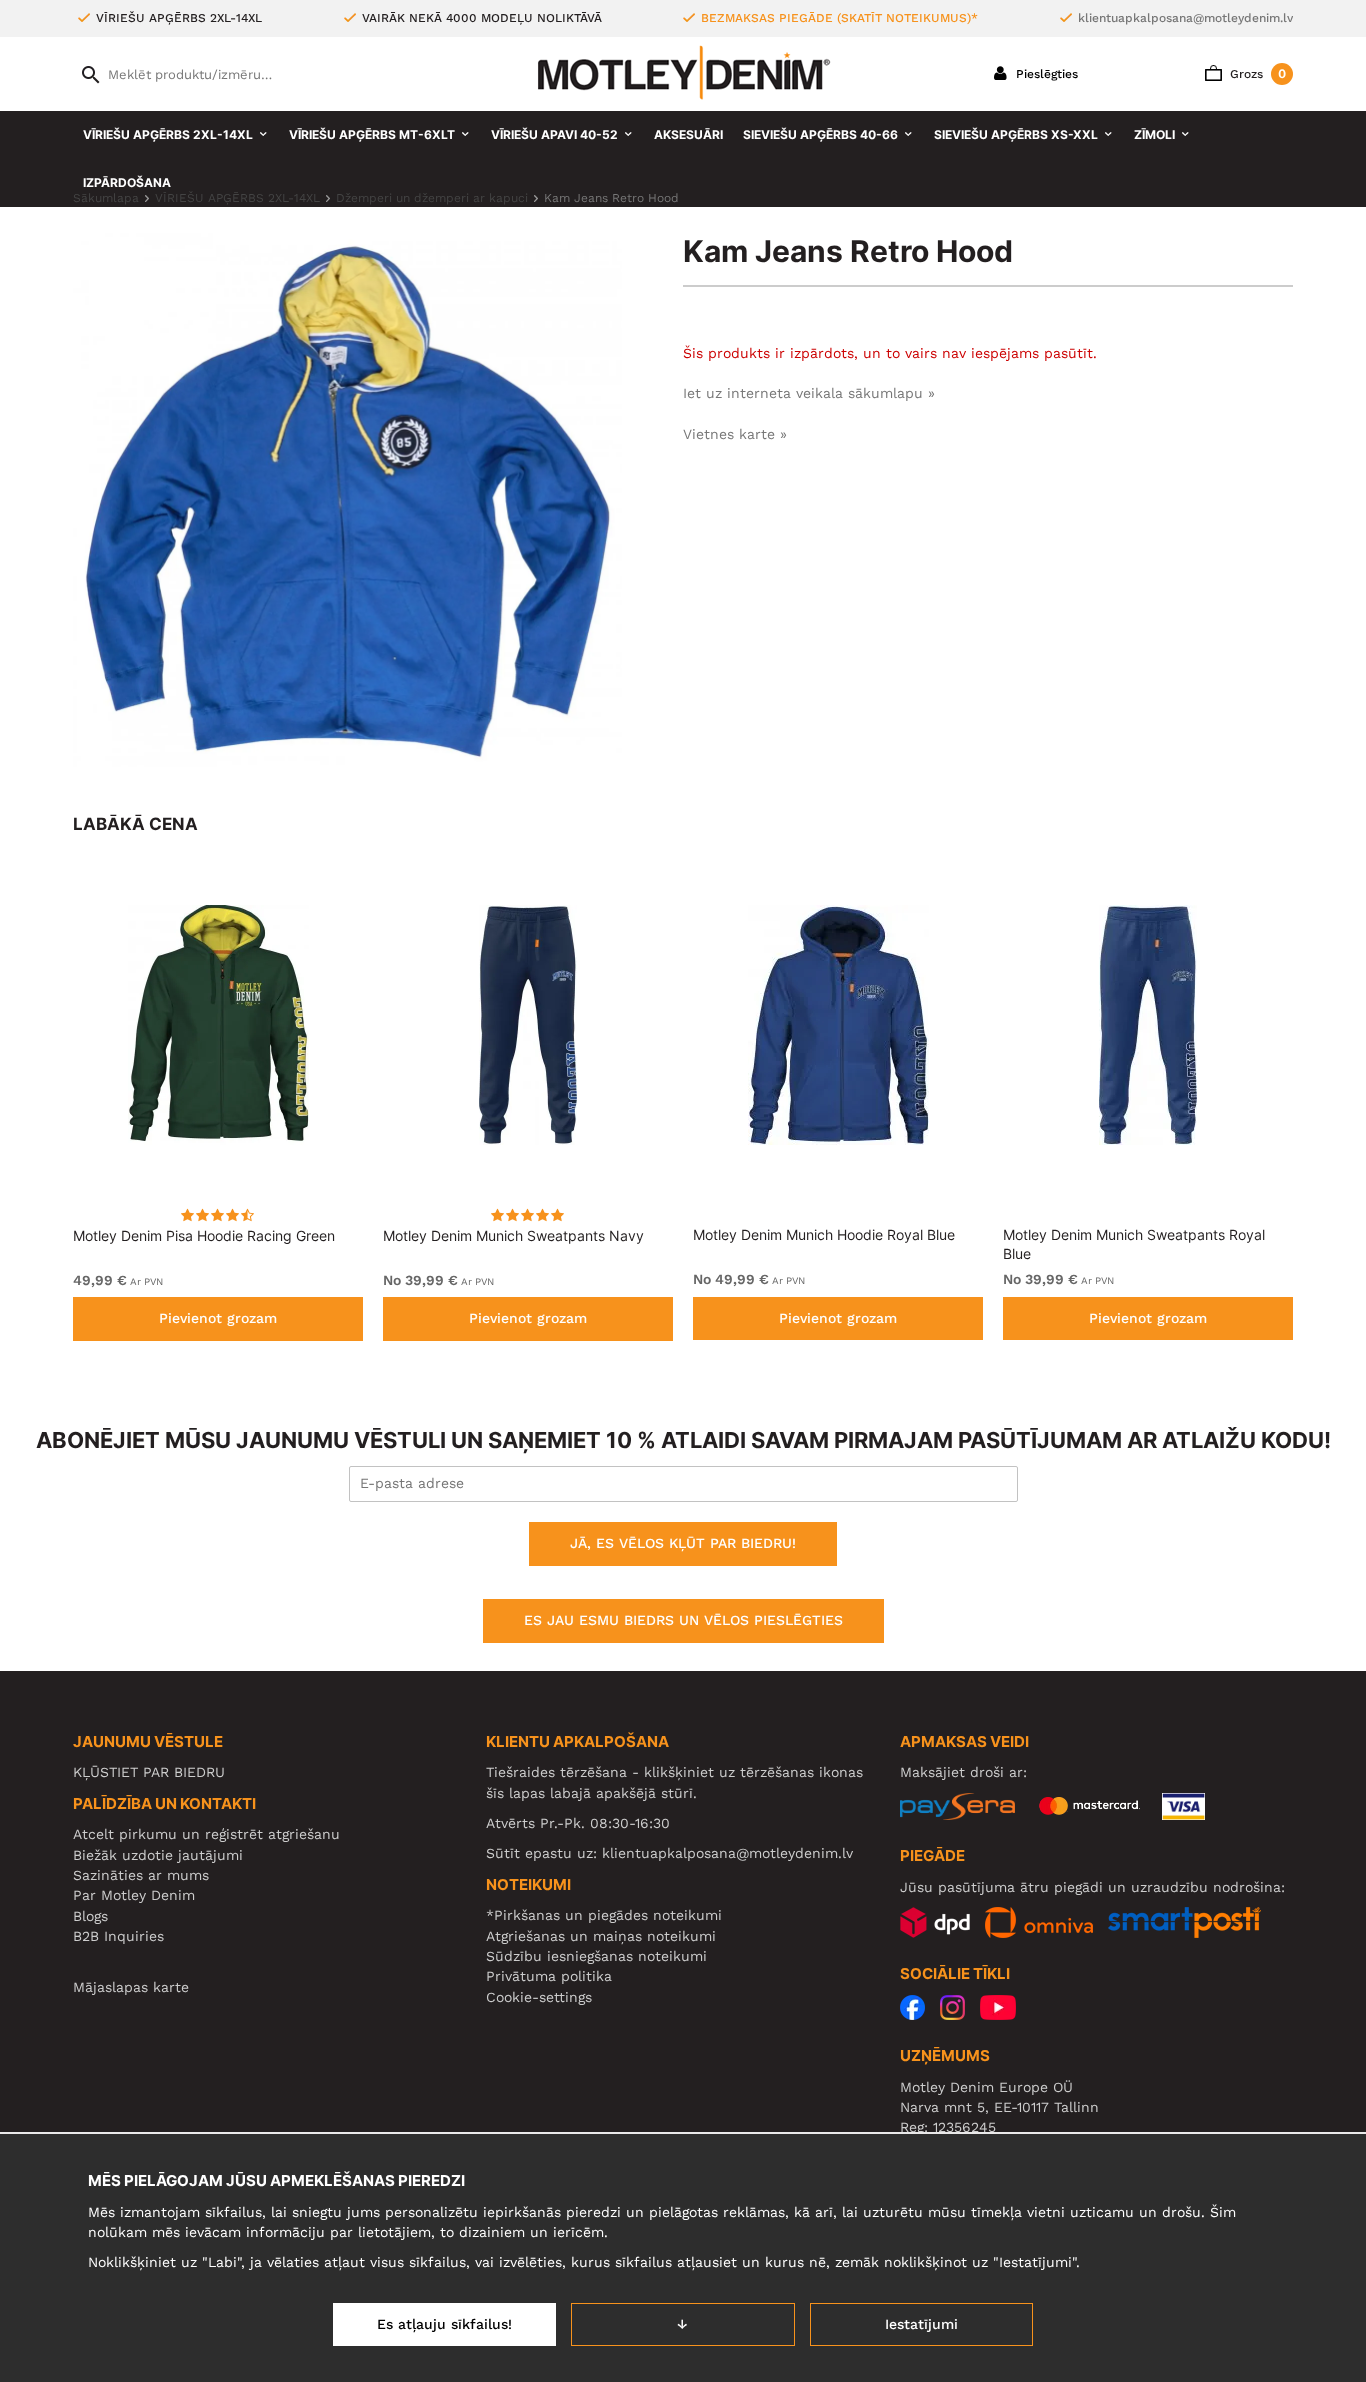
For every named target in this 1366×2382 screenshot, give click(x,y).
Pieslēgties (1045, 74)
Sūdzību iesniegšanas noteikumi (596, 1956)
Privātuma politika (549, 1976)
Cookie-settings (539, 1997)
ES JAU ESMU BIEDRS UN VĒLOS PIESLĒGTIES (683, 1620)
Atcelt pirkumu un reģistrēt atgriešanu (206, 1834)
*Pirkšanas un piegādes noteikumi (604, 1915)
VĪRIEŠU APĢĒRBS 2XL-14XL (168, 134)
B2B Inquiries (118, 1936)
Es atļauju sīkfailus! (444, 2324)
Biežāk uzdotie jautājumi (158, 1855)
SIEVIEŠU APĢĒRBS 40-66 (820, 134)
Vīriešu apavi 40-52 (554, 134)
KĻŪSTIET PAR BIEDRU (149, 1772)
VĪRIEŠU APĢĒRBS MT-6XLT (372, 134)
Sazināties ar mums (141, 1875)
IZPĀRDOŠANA (127, 182)
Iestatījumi (921, 2324)
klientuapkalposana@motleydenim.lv (1185, 18)
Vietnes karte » (735, 434)
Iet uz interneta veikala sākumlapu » (809, 393)
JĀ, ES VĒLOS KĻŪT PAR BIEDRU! (683, 1543)
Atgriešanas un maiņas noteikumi (601, 1936)
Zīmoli (1154, 134)
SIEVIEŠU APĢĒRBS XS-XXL (1016, 134)
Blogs (90, 1916)
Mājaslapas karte (131, 1987)
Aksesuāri (688, 134)
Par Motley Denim (134, 1895)
